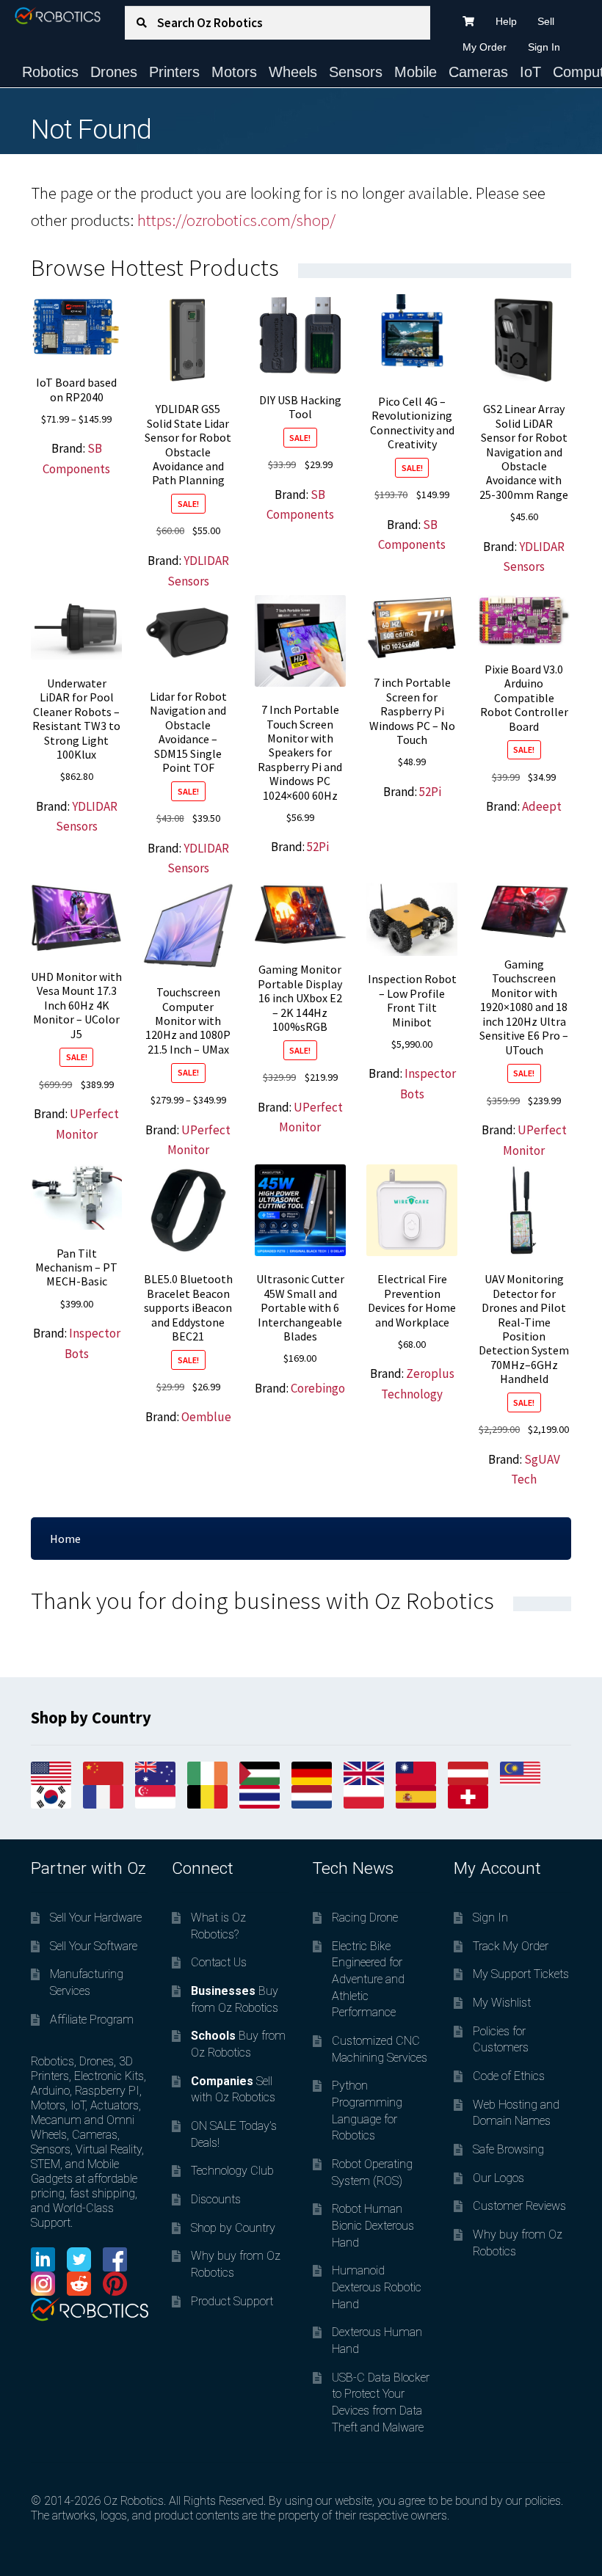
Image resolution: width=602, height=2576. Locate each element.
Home (65, 1539)
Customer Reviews (519, 2206)
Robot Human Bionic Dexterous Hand (373, 2225)
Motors (234, 72)
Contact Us (219, 1962)
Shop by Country (233, 2228)
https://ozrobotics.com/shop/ (236, 220)
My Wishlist (502, 2003)
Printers (174, 72)
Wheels (293, 72)
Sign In (544, 47)
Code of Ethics (509, 2076)
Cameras (478, 72)
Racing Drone (365, 1918)
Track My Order (511, 1946)
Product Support (232, 2301)
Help (506, 21)
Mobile (416, 72)
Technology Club (232, 2171)
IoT (530, 72)
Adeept (542, 806)
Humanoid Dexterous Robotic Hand (377, 2287)
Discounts (216, 2199)
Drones (114, 72)
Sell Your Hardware (96, 1918)
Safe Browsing (508, 2149)
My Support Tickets (521, 1974)
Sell (546, 21)
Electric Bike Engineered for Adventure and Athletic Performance (368, 1980)
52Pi (318, 847)
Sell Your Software (94, 1946)
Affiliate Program (92, 2019)
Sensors (356, 72)
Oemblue (206, 1417)
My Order (485, 47)
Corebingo (318, 1388)
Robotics (50, 72)
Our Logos (498, 2178)
